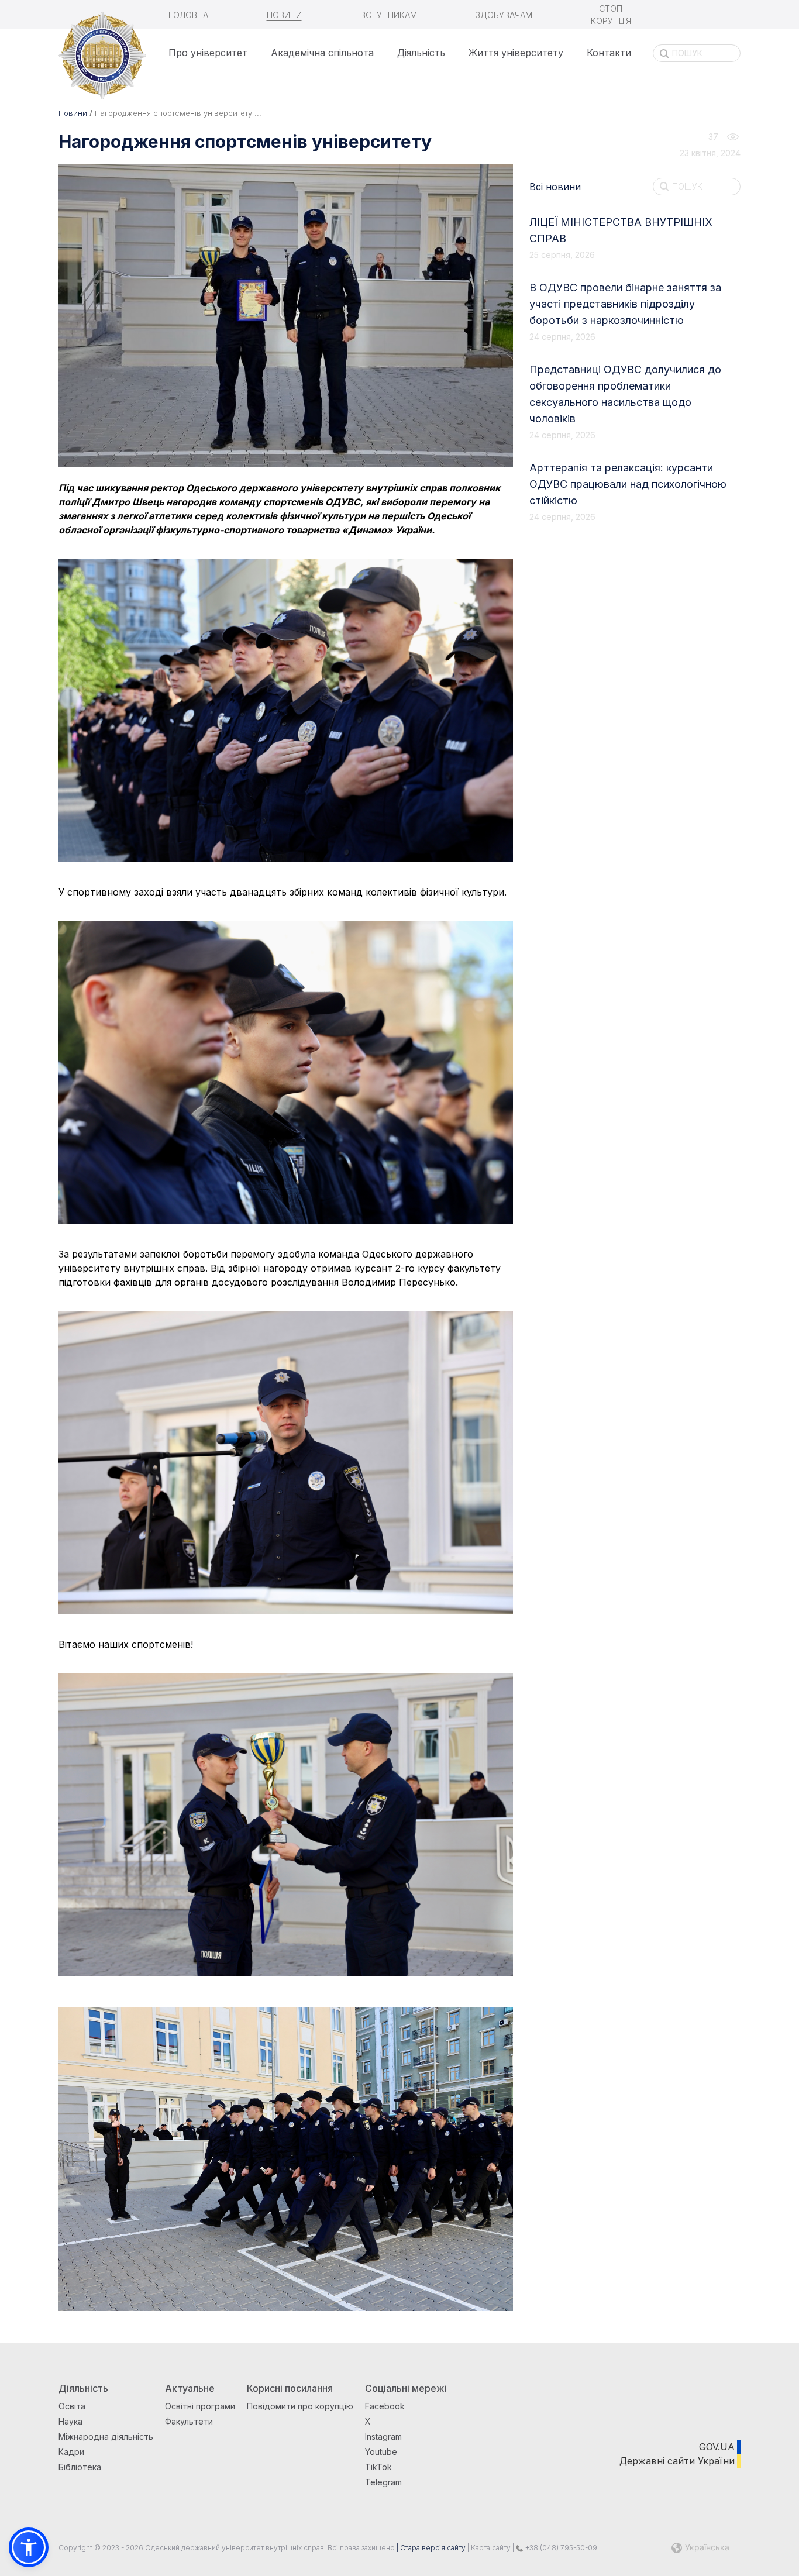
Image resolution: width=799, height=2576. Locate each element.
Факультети (189, 2421)
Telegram (383, 2482)
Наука (70, 2421)
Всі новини (555, 187)
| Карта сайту (488, 2548)
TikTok (378, 2467)
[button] (29, 2547)
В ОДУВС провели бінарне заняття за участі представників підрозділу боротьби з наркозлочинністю (625, 304)
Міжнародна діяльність (106, 2436)
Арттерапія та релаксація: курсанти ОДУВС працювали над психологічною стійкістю (628, 484)
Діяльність (421, 53)
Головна (188, 15)
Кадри (71, 2452)
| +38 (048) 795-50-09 (554, 2548)
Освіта (72, 2406)
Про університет (208, 53)
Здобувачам (504, 15)
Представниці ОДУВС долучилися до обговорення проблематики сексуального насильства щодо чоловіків (625, 394)
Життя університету (516, 53)
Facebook (385, 2406)
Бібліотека (80, 2467)
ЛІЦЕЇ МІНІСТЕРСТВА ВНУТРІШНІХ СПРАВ (621, 230)
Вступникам (389, 15)
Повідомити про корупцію (300, 2406)
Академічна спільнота (322, 53)
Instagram (383, 2436)
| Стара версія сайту (430, 2548)
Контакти (609, 53)
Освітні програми (200, 2406)
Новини (284, 15)
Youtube (381, 2452)
